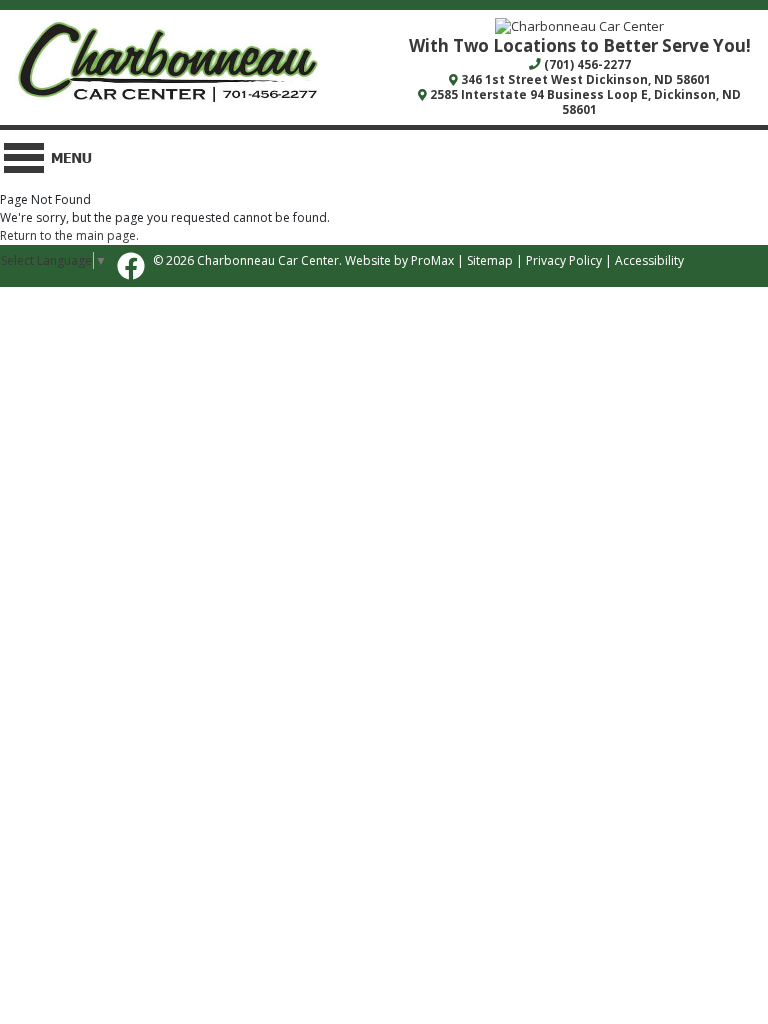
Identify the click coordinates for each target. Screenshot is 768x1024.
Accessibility (649, 260)
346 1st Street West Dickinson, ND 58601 (584, 79)
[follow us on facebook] (131, 266)
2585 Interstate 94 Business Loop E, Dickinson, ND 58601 (584, 101)
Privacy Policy (564, 260)
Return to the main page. (69, 235)
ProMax (432, 260)
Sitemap (490, 260)
